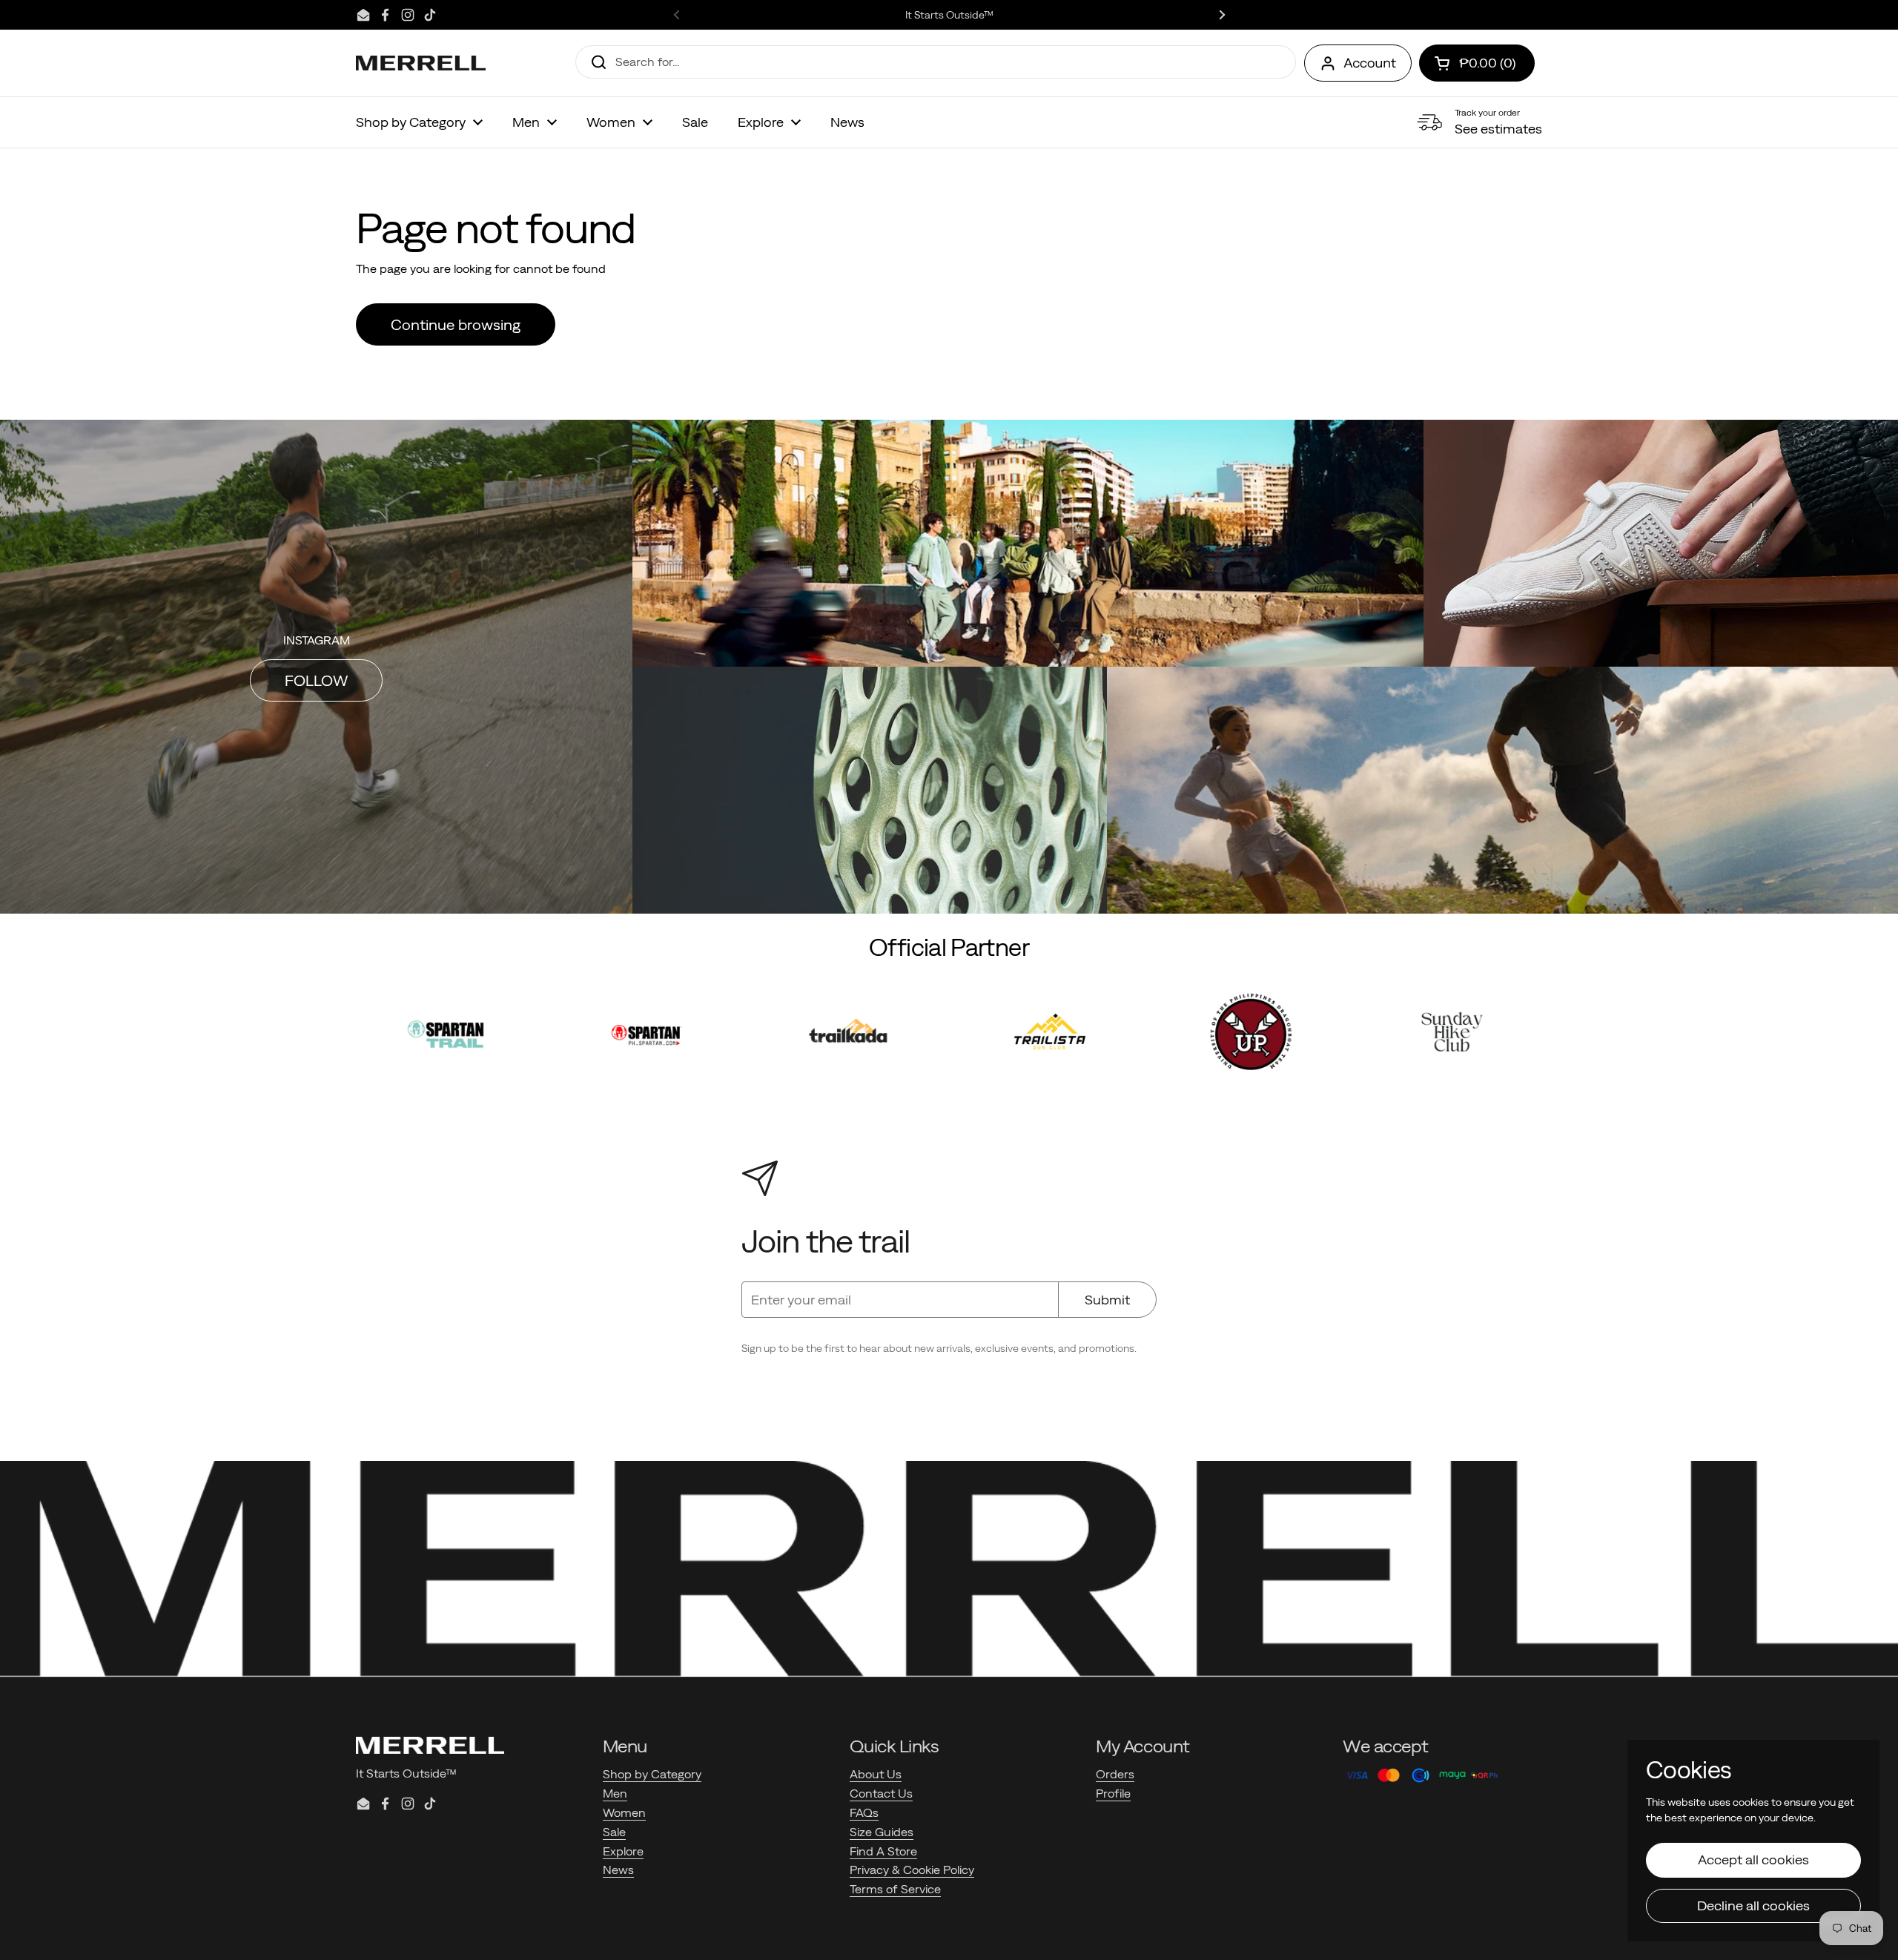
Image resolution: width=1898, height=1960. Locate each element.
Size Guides (882, 1832)
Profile (1113, 1793)
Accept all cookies (1753, 1860)
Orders (1115, 1774)
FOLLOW (316, 680)
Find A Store (883, 1851)
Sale (614, 1832)
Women (624, 1812)
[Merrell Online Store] (421, 63)
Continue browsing (456, 324)
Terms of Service (895, 1889)
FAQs (864, 1812)
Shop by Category (652, 1774)
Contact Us (881, 1793)
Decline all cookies (1753, 1905)
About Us (876, 1774)
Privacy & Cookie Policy (912, 1870)
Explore (623, 1851)
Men (615, 1793)
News (618, 1870)
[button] (1477, 63)
